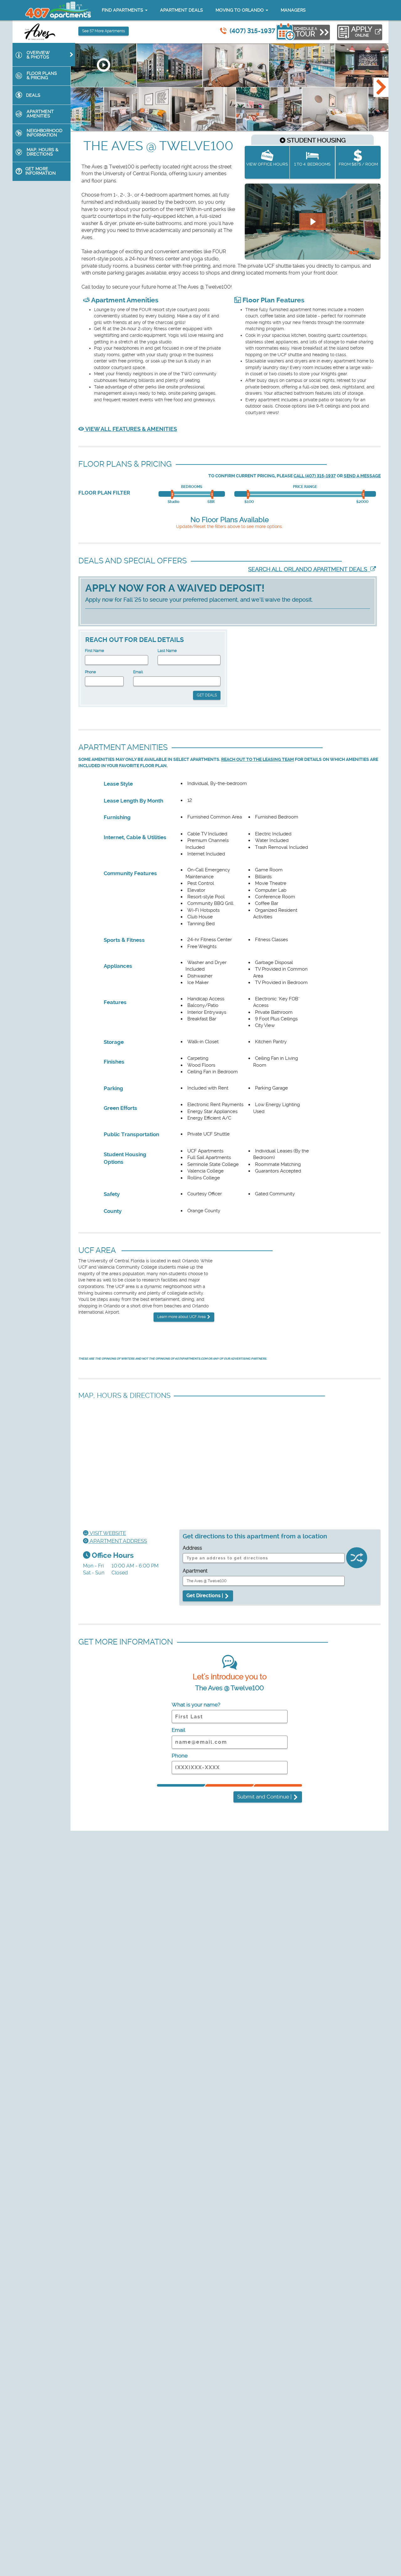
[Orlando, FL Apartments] (58, 10)
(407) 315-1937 (253, 31)
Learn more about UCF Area (182, 1317)
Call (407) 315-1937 (315, 476)
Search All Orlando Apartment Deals (309, 569)
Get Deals (207, 695)
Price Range (305, 487)
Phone (90, 672)
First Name (94, 651)
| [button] (265, 1797)
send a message (362, 476)
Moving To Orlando (240, 10)
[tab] (44, 55)
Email (138, 672)
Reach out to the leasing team (258, 759)
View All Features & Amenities (130, 429)
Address (192, 1548)
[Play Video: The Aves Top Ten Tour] (312, 222)
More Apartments (104, 31)
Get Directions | (205, 1596)
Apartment (195, 1571)
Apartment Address (118, 1541)
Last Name (167, 651)
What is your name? (196, 1705)
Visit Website (107, 1533)
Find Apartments (123, 10)
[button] (381, 87)
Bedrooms (192, 487)
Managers (293, 10)
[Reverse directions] (357, 1559)
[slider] (173, 495)
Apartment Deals (182, 10)
